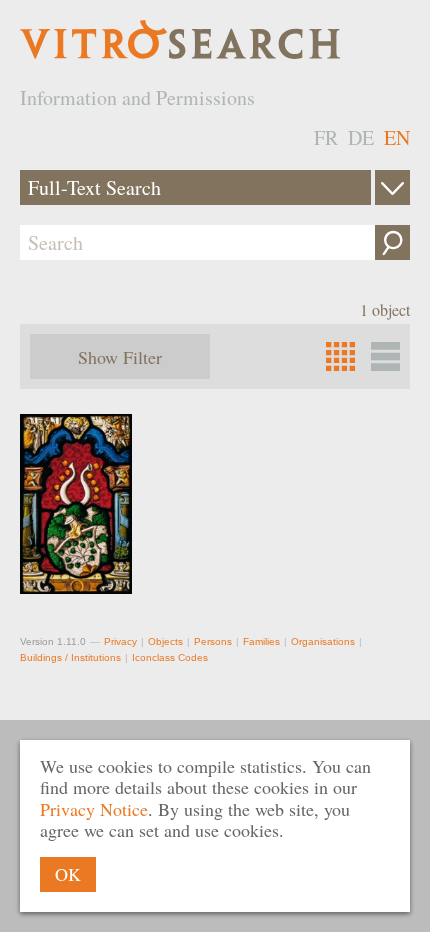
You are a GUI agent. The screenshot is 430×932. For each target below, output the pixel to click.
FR (326, 137)
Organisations (323, 641)
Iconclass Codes (170, 657)
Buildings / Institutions (70, 657)
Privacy (120, 641)
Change (392, 187)
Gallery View (385, 356)
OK (68, 874)
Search (392, 242)
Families (261, 641)
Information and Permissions (137, 97)
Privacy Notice (94, 809)
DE (361, 137)
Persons (213, 641)
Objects (165, 641)
